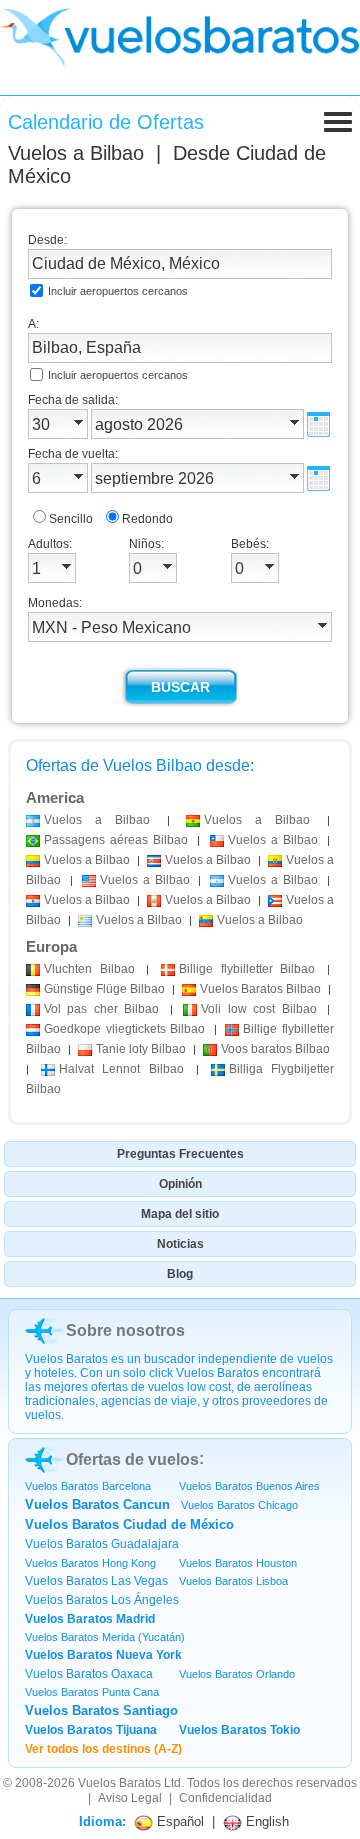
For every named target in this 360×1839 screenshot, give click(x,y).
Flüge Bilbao (104, 989)
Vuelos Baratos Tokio (239, 1730)
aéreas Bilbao (116, 840)
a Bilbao (97, 820)
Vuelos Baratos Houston (238, 1563)
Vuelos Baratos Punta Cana (92, 1692)
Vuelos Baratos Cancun (97, 1504)
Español (178, 1821)
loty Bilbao (141, 1049)
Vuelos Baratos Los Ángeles (102, 1600)
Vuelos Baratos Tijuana (91, 1730)
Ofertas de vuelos (132, 1459)
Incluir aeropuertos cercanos (118, 291)
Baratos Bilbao (260, 989)
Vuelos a (76, 153)
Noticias (180, 1244)
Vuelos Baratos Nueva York (103, 1655)
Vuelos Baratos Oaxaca (89, 1674)
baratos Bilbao (275, 1049)
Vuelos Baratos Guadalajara (102, 1544)
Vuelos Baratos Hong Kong (90, 1563)
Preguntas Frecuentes (180, 1154)
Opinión (180, 1184)
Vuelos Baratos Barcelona (88, 1486)
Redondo (147, 519)
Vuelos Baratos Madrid (90, 1619)
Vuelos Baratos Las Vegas (96, 1581)
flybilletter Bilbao (247, 969)
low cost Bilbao (258, 1009)
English (265, 1821)
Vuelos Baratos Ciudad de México (129, 1524)
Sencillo (71, 519)
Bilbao (89, 969)
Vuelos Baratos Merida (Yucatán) (105, 1637)
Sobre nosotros (125, 1330)
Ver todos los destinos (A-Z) (103, 1749)
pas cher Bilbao (101, 1009)
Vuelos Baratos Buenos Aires (249, 1486)
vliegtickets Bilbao (124, 1029)
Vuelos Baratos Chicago (239, 1505)
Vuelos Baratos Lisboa (233, 1581)
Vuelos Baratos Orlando (237, 1674)
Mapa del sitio (180, 1214)
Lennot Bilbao (121, 1069)
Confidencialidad (225, 1798)
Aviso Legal (130, 1798)
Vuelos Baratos (119, 1783)
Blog (180, 1274)
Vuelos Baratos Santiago (101, 1710)
